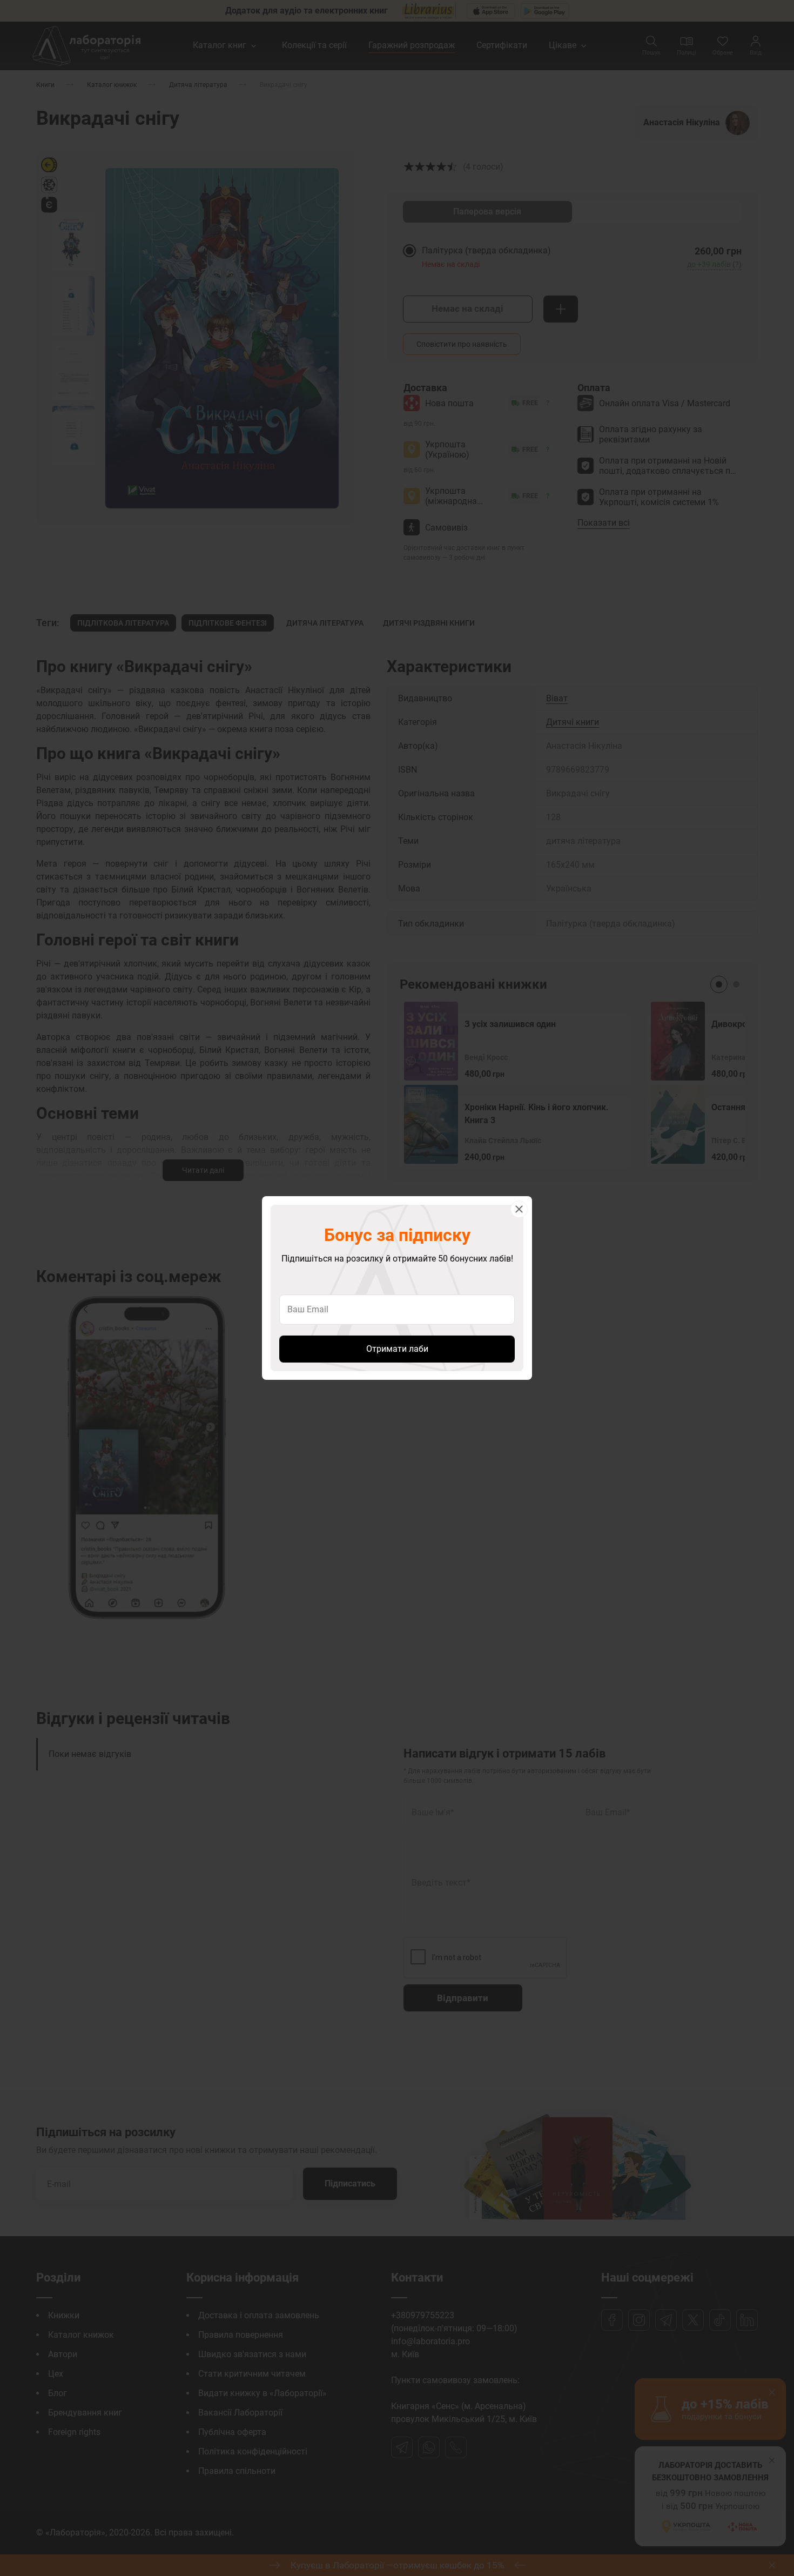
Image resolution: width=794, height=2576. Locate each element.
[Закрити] (519, 1209)
